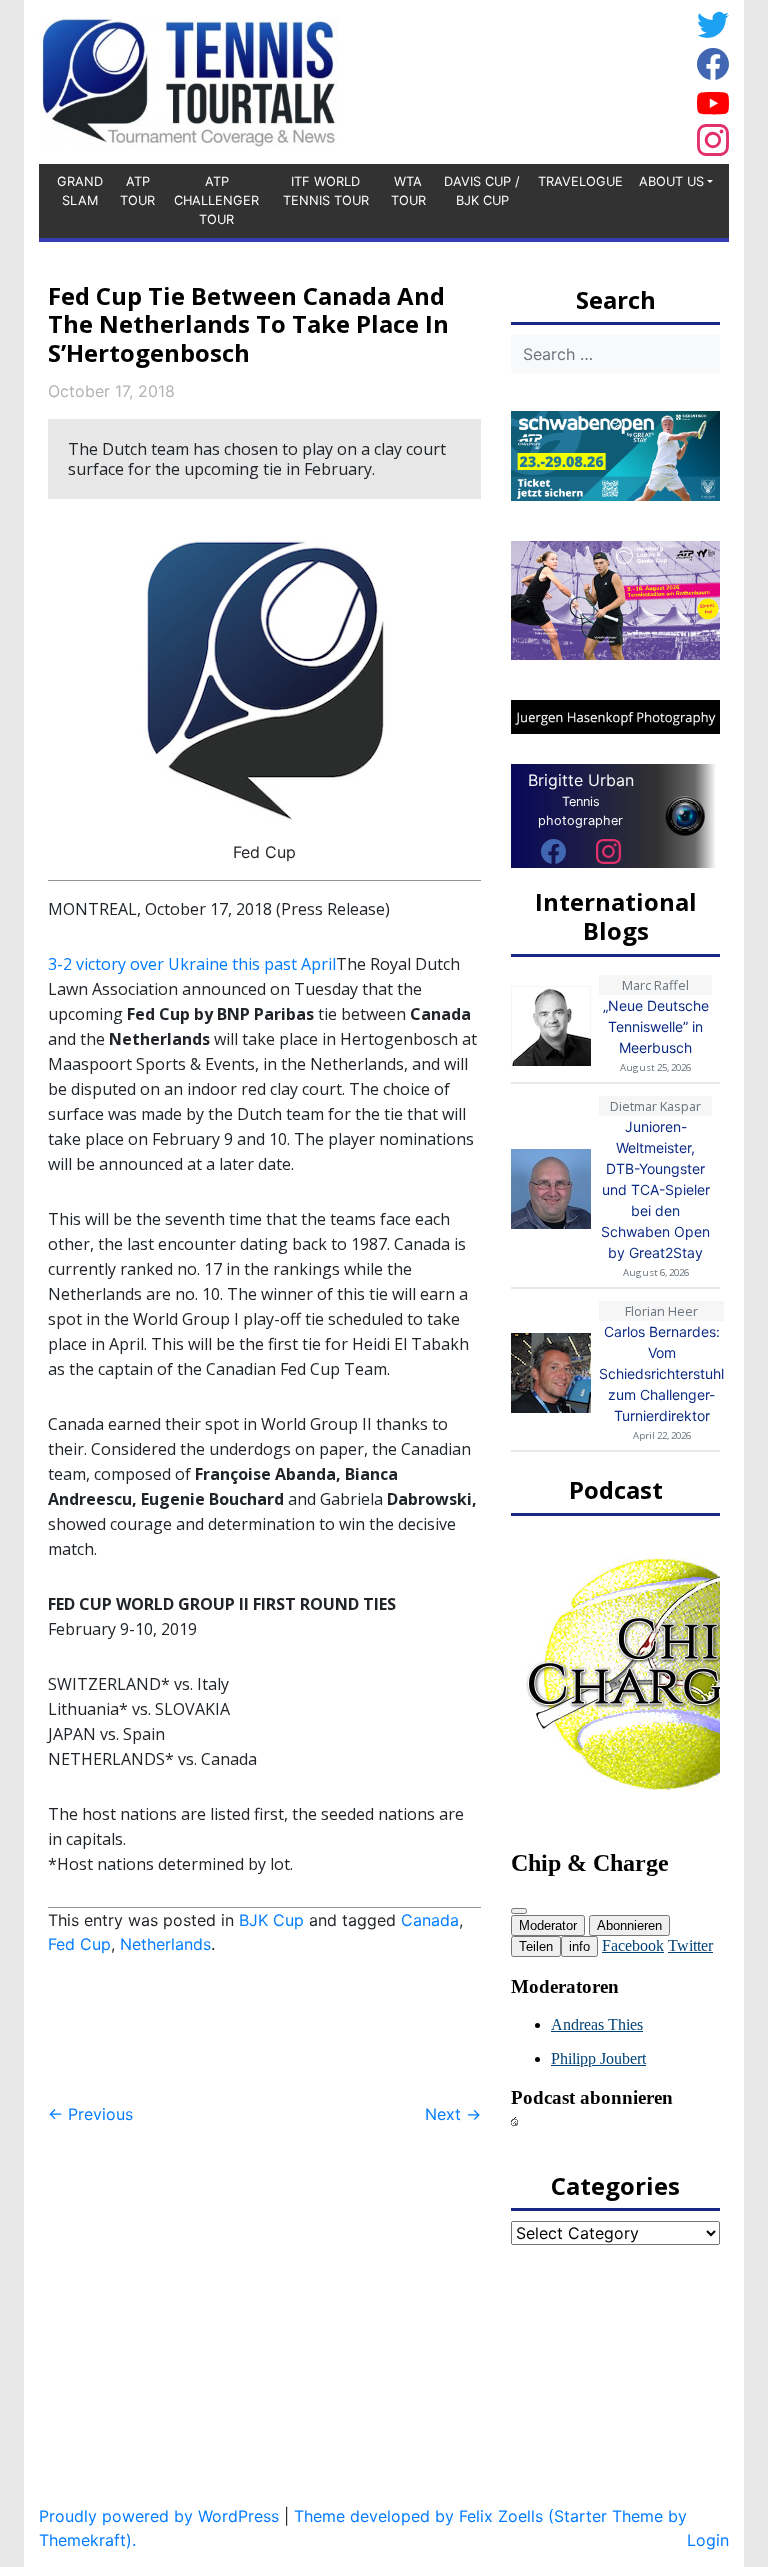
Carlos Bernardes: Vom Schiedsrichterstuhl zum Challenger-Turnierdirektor (661, 1373)
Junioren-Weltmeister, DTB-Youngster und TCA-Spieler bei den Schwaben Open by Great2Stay (655, 1189)
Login (708, 2540)
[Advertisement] (529, 79)
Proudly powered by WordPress (159, 2516)
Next (453, 2114)
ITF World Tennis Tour (326, 191)
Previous (90, 2114)
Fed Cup (79, 1944)
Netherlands (165, 1944)
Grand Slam (80, 191)
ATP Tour (137, 191)
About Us (671, 181)
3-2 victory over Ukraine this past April (192, 964)
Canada (430, 1920)
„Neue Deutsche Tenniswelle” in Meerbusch (656, 1026)
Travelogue (580, 181)
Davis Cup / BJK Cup (482, 191)
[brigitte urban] (553, 851)
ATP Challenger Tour (216, 200)
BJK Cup (271, 1920)
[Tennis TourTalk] (188, 80)
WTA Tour (408, 191)
